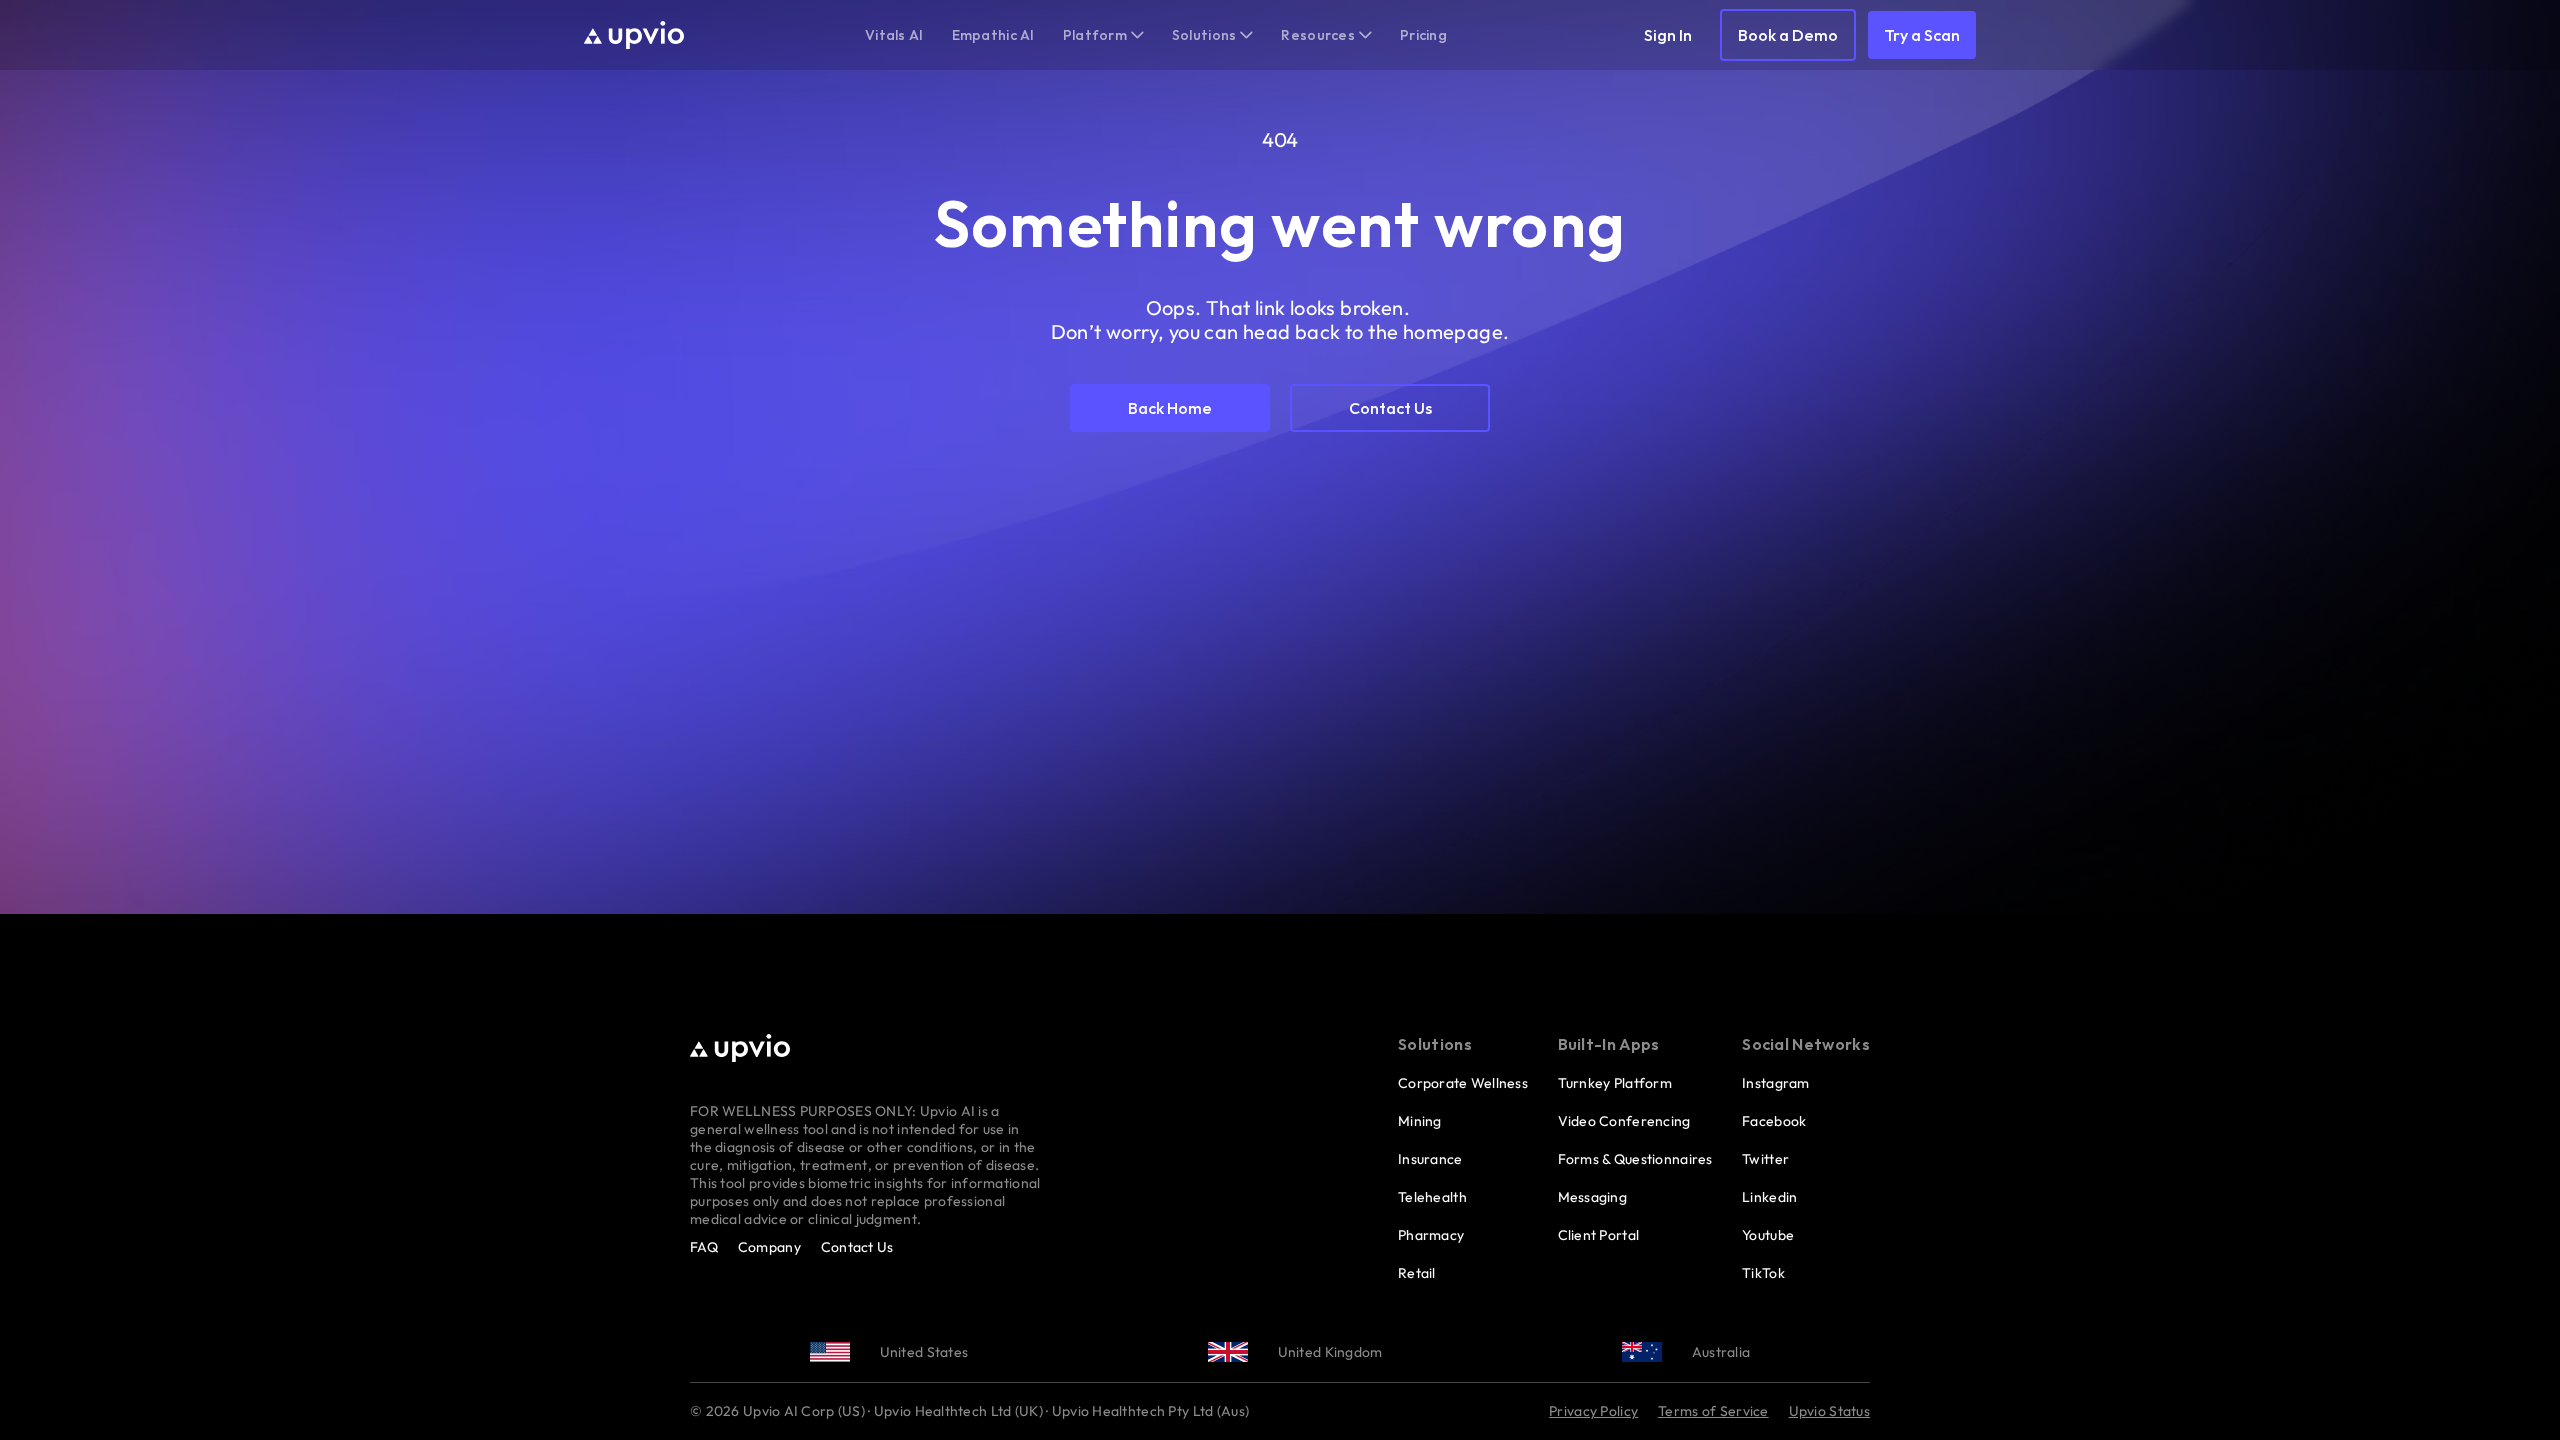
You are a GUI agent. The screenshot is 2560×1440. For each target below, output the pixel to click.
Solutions (1204, 35)
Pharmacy (1431, 1235)
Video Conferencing (1624, 1121)
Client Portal (1599, 1235)
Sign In (1668, 35)
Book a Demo (1788, 35)
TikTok (1763, 1273)
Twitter (1765, 1159)
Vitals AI (894, 35)
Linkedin (1769, 1197)
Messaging (1593, 1197)
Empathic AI (993, 35)
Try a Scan (1922, 35)
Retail (1417, 1273)
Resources (1318, 35)
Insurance (1430, 1159)
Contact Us (857, 1247)
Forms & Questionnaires (1635, 1159)
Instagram (1776, 1083)
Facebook (1774, 1121)
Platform (1095, 35)
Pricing (1423, 35)
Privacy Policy (1593, 1411)
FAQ (704, 1247)
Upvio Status (1829, 1411)
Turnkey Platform (1615, 1083)
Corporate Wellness (1463, 1083)
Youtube (1768, 1235)
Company (769, 1247)
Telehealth (1432, 1197)
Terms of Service (1713, 1411)
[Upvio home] (634, 35)
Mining (1420, 1121)
